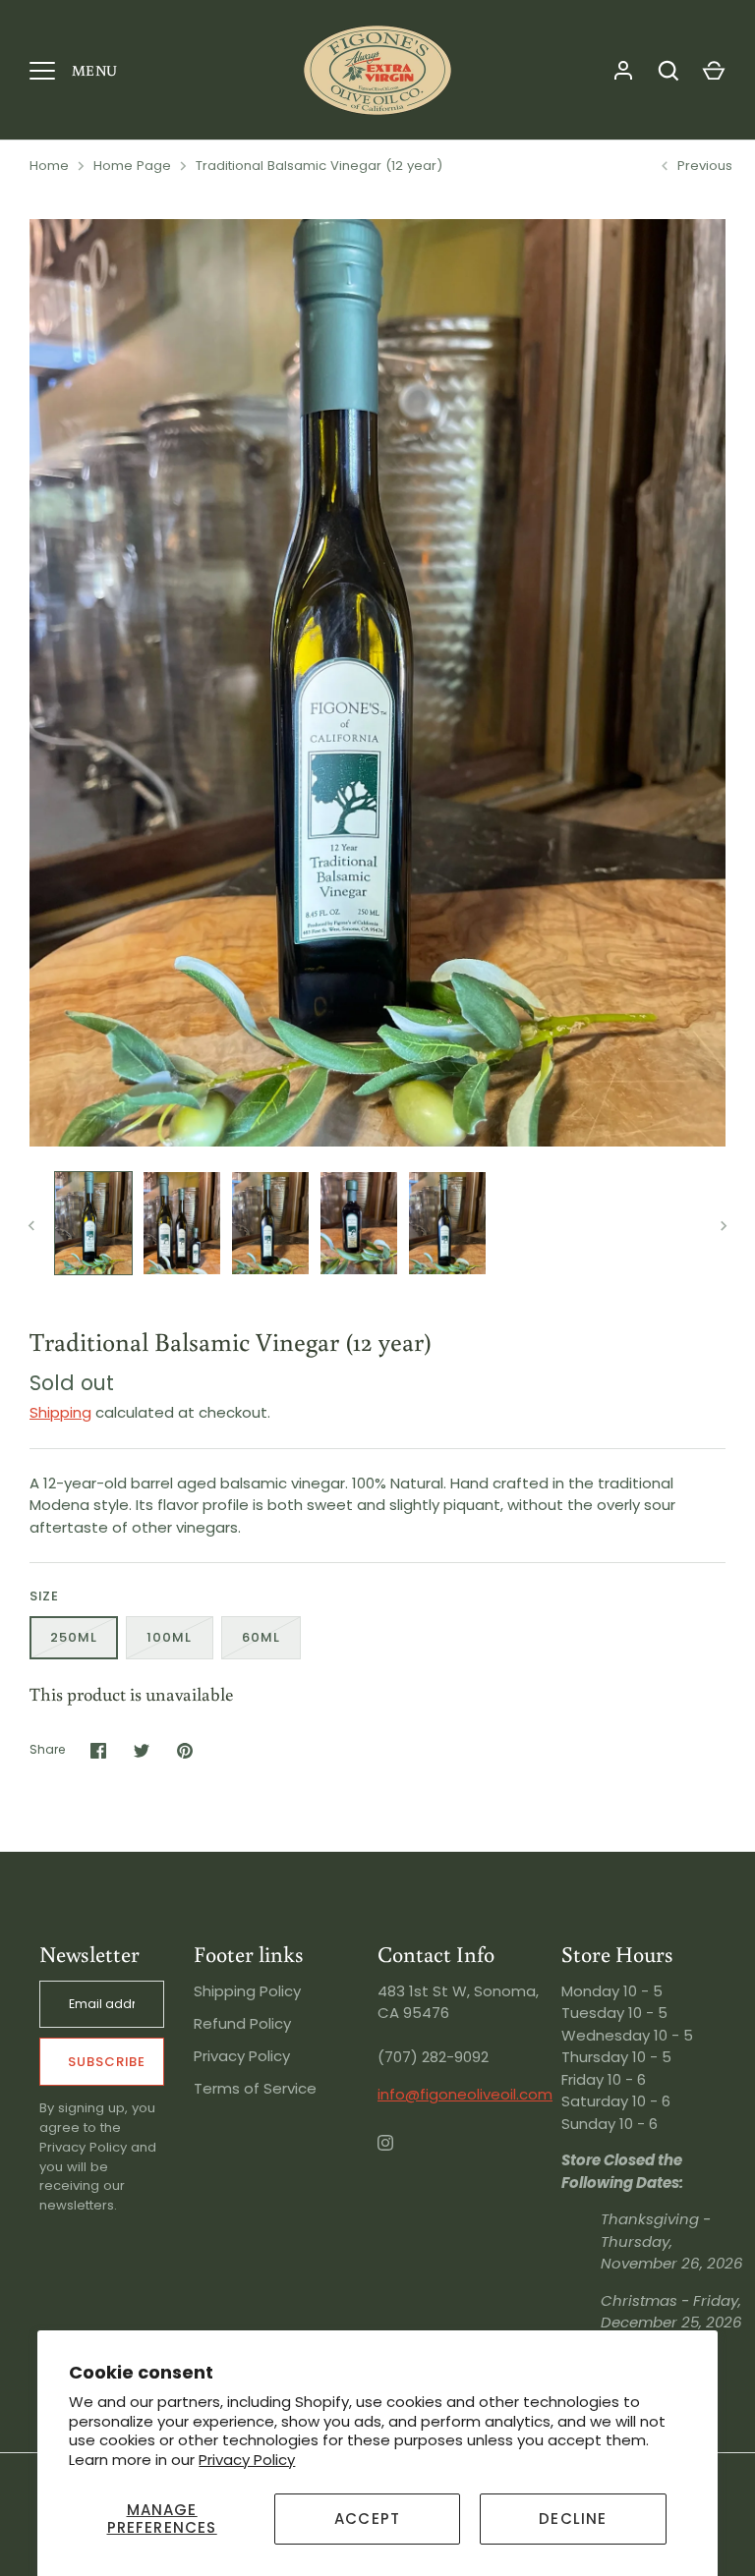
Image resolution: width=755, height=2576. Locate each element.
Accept (367, 2519)
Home (49, 166)
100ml (169, 1637)
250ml (74, 1637)
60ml (261, 1637)
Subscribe (107, 2062)
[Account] (623, 71)
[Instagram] (399, 2156)
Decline (573, 2519)
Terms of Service (255, 2088)
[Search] (668, 71)
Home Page (132, 166)
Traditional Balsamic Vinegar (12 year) (319, 166)
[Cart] (714, 71)
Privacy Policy (247, 2460)
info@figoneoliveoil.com (465, 2094)
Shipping (60, 1412)
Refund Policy (242, 2023)
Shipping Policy (247, 1991)
